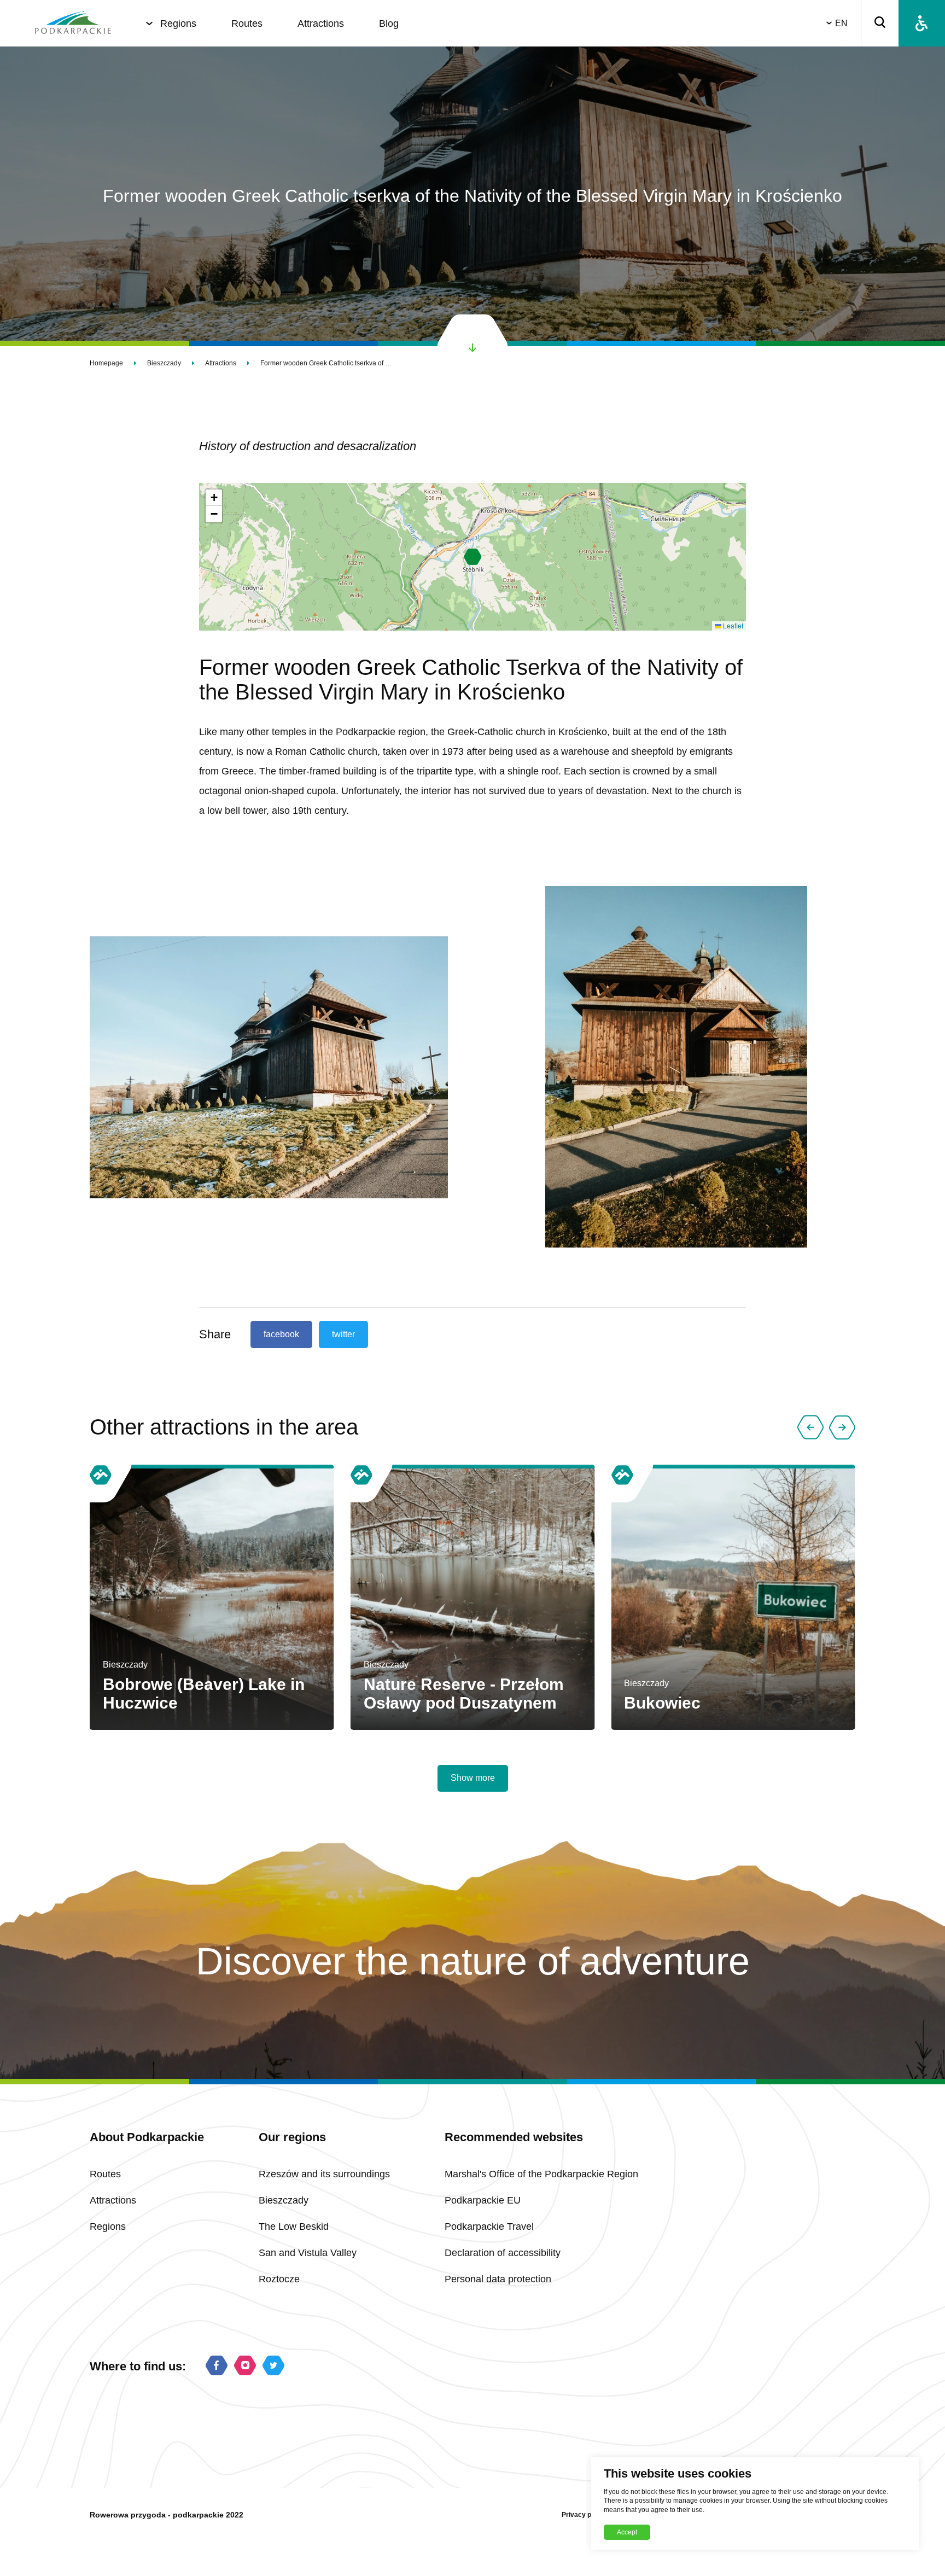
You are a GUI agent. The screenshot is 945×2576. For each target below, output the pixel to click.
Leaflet (732, 625)
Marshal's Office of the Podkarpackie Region (541, 2174)
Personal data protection (498, 2279)
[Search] (880, 23)
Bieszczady (164, 363)
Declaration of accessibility (503, 2253)
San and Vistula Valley (308, 2253)
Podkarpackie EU (483, 2200)
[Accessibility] (922, 23)
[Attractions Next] (842, 1427)
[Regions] (149, 24)
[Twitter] (273, 2367)
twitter (343, 1334)
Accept (627, 2532)
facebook (281, 1334)
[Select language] (831, 23)
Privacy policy (584, 2515)
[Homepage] (73, 24)
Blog (389, 24)
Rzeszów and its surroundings (324, 2174)
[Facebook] (217, 2367)
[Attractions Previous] (810, 1427)
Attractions (321, 24)
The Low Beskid (294, 2227)
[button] (473, 557)
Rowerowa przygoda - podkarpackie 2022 (167, 2515)
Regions (178, 24)
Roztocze (279, 2279)
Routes (247, 24)
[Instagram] (245, 2367)
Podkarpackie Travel (489, 2227)
